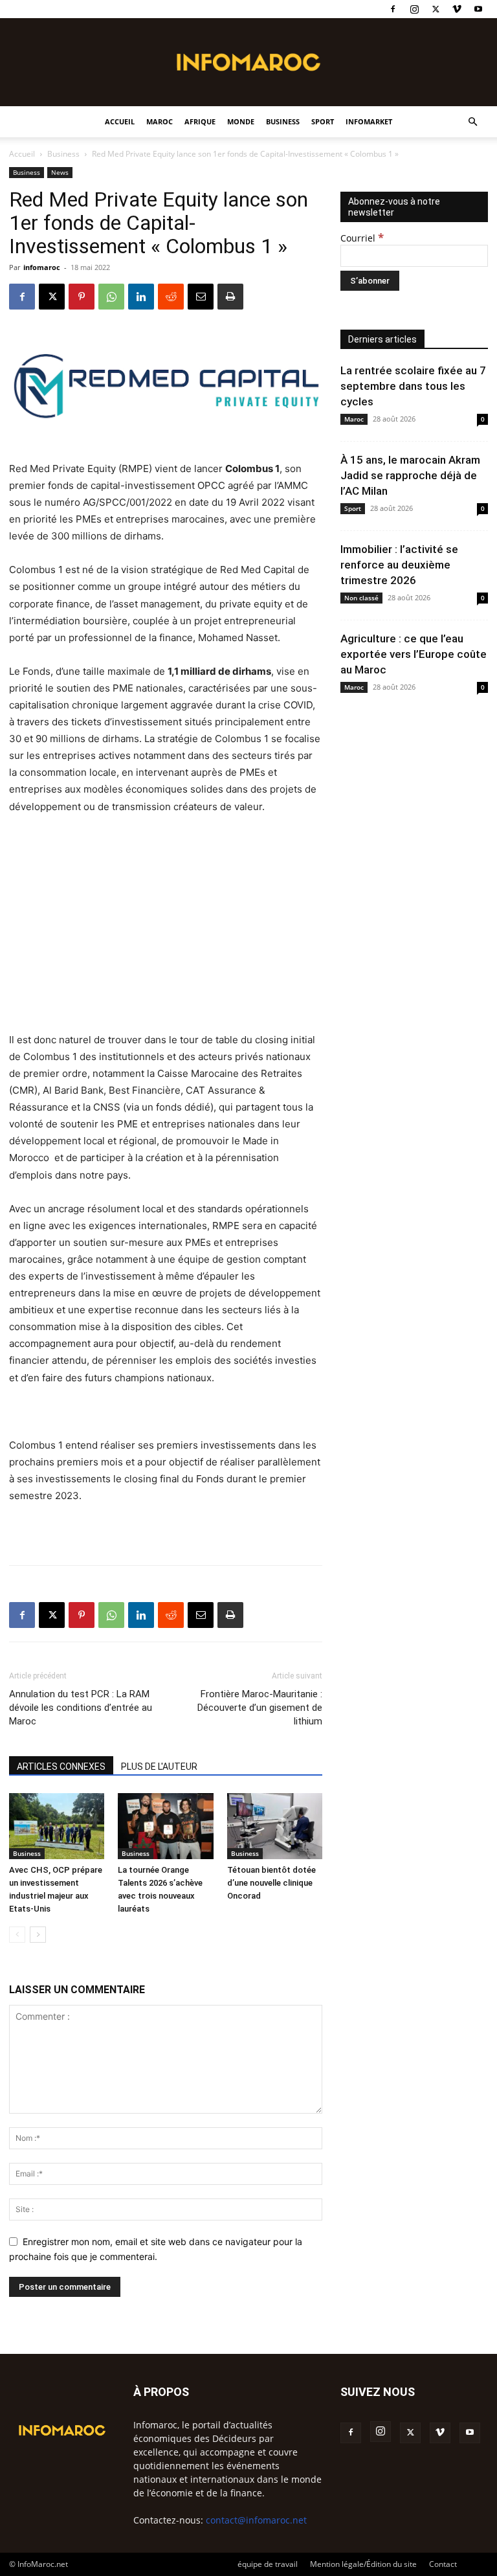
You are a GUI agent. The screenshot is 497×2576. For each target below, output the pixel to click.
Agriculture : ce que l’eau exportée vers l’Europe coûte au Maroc (414, 654)
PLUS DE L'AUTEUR (159, 1767)
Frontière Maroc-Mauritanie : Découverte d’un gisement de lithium (260, 1708)
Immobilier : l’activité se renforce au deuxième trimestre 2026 (399, 565)
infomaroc (42, 267)
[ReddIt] (171, 297)
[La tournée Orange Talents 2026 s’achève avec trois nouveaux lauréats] (165, 1826)
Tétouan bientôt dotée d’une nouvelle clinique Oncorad (271, 1883)
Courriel (362, 238)
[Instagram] (414, 9)
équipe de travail (268, 2564)
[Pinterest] (82, 297)
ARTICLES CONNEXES (61, 1767)
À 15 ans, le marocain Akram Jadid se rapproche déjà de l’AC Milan (410, 475)
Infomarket (369, 121)
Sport (323, 121)
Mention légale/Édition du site (363, 2564)
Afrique (200, 121)
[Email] (201, 297)
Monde (241, 121)
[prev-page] (17, 1935)
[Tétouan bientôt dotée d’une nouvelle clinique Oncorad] (275, 1826)
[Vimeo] (457, 9)
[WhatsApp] (111, 297)
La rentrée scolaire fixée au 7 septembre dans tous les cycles (413, 386)
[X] (436, 9)
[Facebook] (393, 9)
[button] (472, 122)
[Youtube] (478, 9)
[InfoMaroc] (248, 62)
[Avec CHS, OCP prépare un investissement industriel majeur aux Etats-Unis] (57, 1826)
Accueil (120, 121)
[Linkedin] (141, 297)
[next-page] (38, 1935)
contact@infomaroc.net (256, 2520)
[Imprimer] (230, 297)
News (60, 172)
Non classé (361, 598)
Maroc (160, 121)
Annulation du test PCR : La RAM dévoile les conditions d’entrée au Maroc (81, 1708)
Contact (443, 2564)
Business (283, 121)
